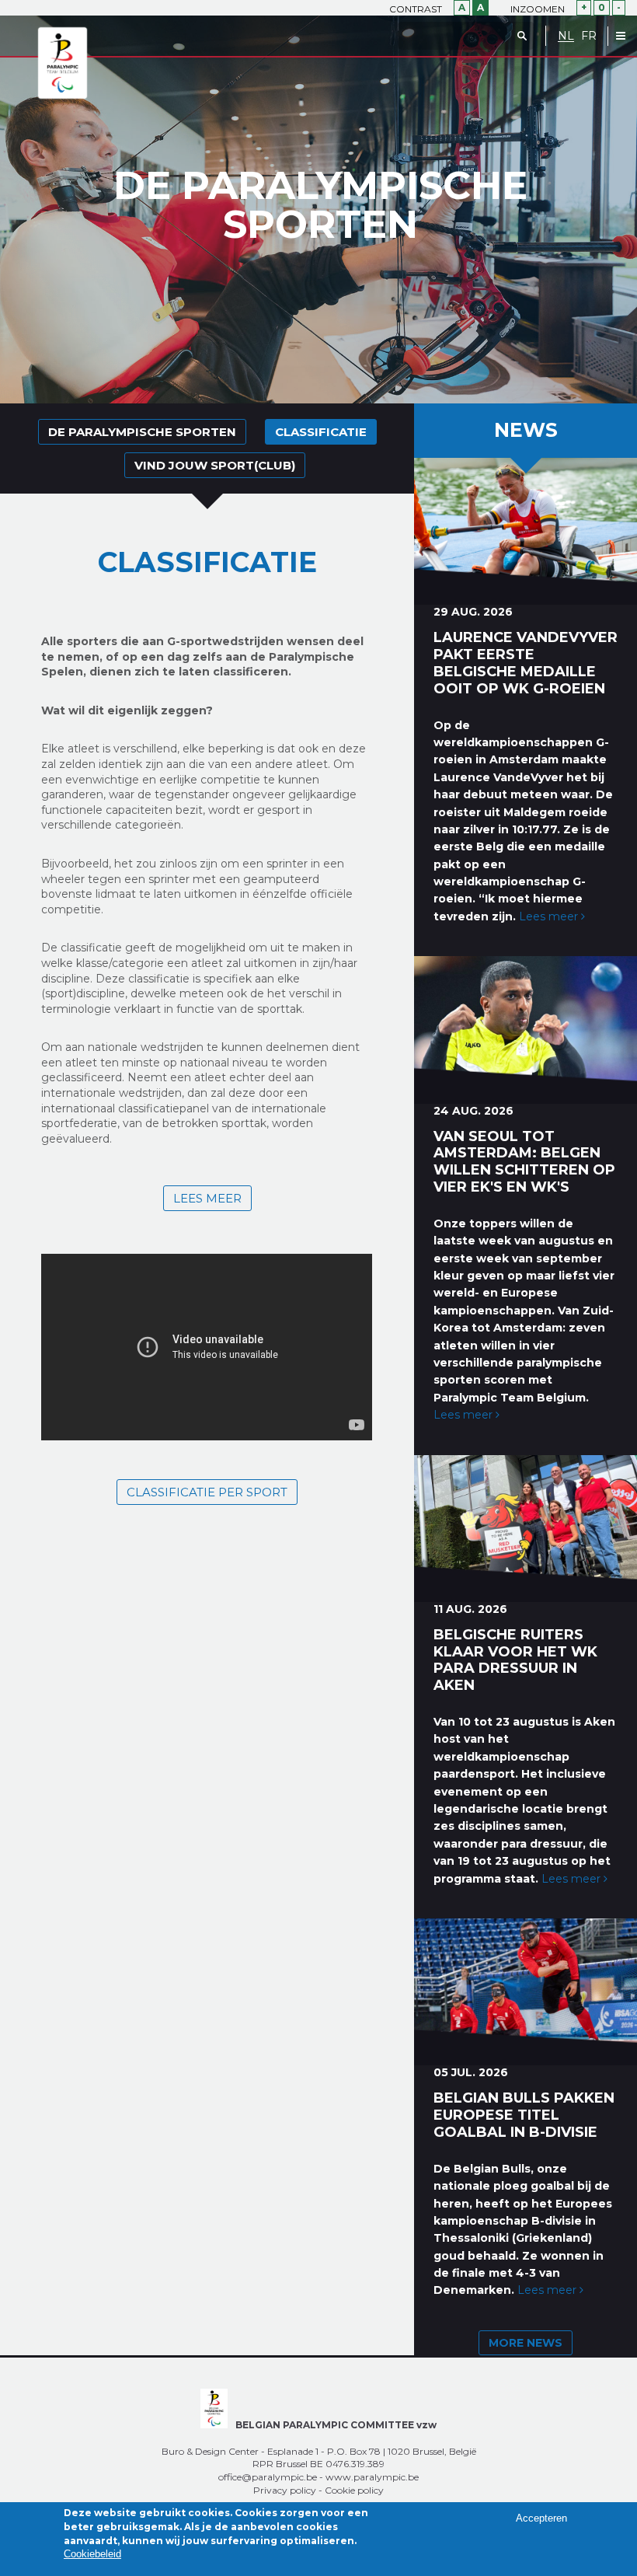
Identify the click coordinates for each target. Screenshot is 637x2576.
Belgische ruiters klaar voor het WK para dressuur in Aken (515, 1660)
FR (589, 36)
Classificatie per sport (207, 1492)
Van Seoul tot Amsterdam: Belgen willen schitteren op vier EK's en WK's (524, 1162)
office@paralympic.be (268, 2477)
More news (526, 2343)
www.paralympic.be (372, 2477)
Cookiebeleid (92, 2554)
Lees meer (207, 1198)
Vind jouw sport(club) (215, 465)
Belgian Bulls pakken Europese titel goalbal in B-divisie (524, 2115)
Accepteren (541, 2518)
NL (566, 36)
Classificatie (321, 432)
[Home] (63, 64)
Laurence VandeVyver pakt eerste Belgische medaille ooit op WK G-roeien (526, 663)
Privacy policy (285, 2490)
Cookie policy (354, 2490)
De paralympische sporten (142, 432)
